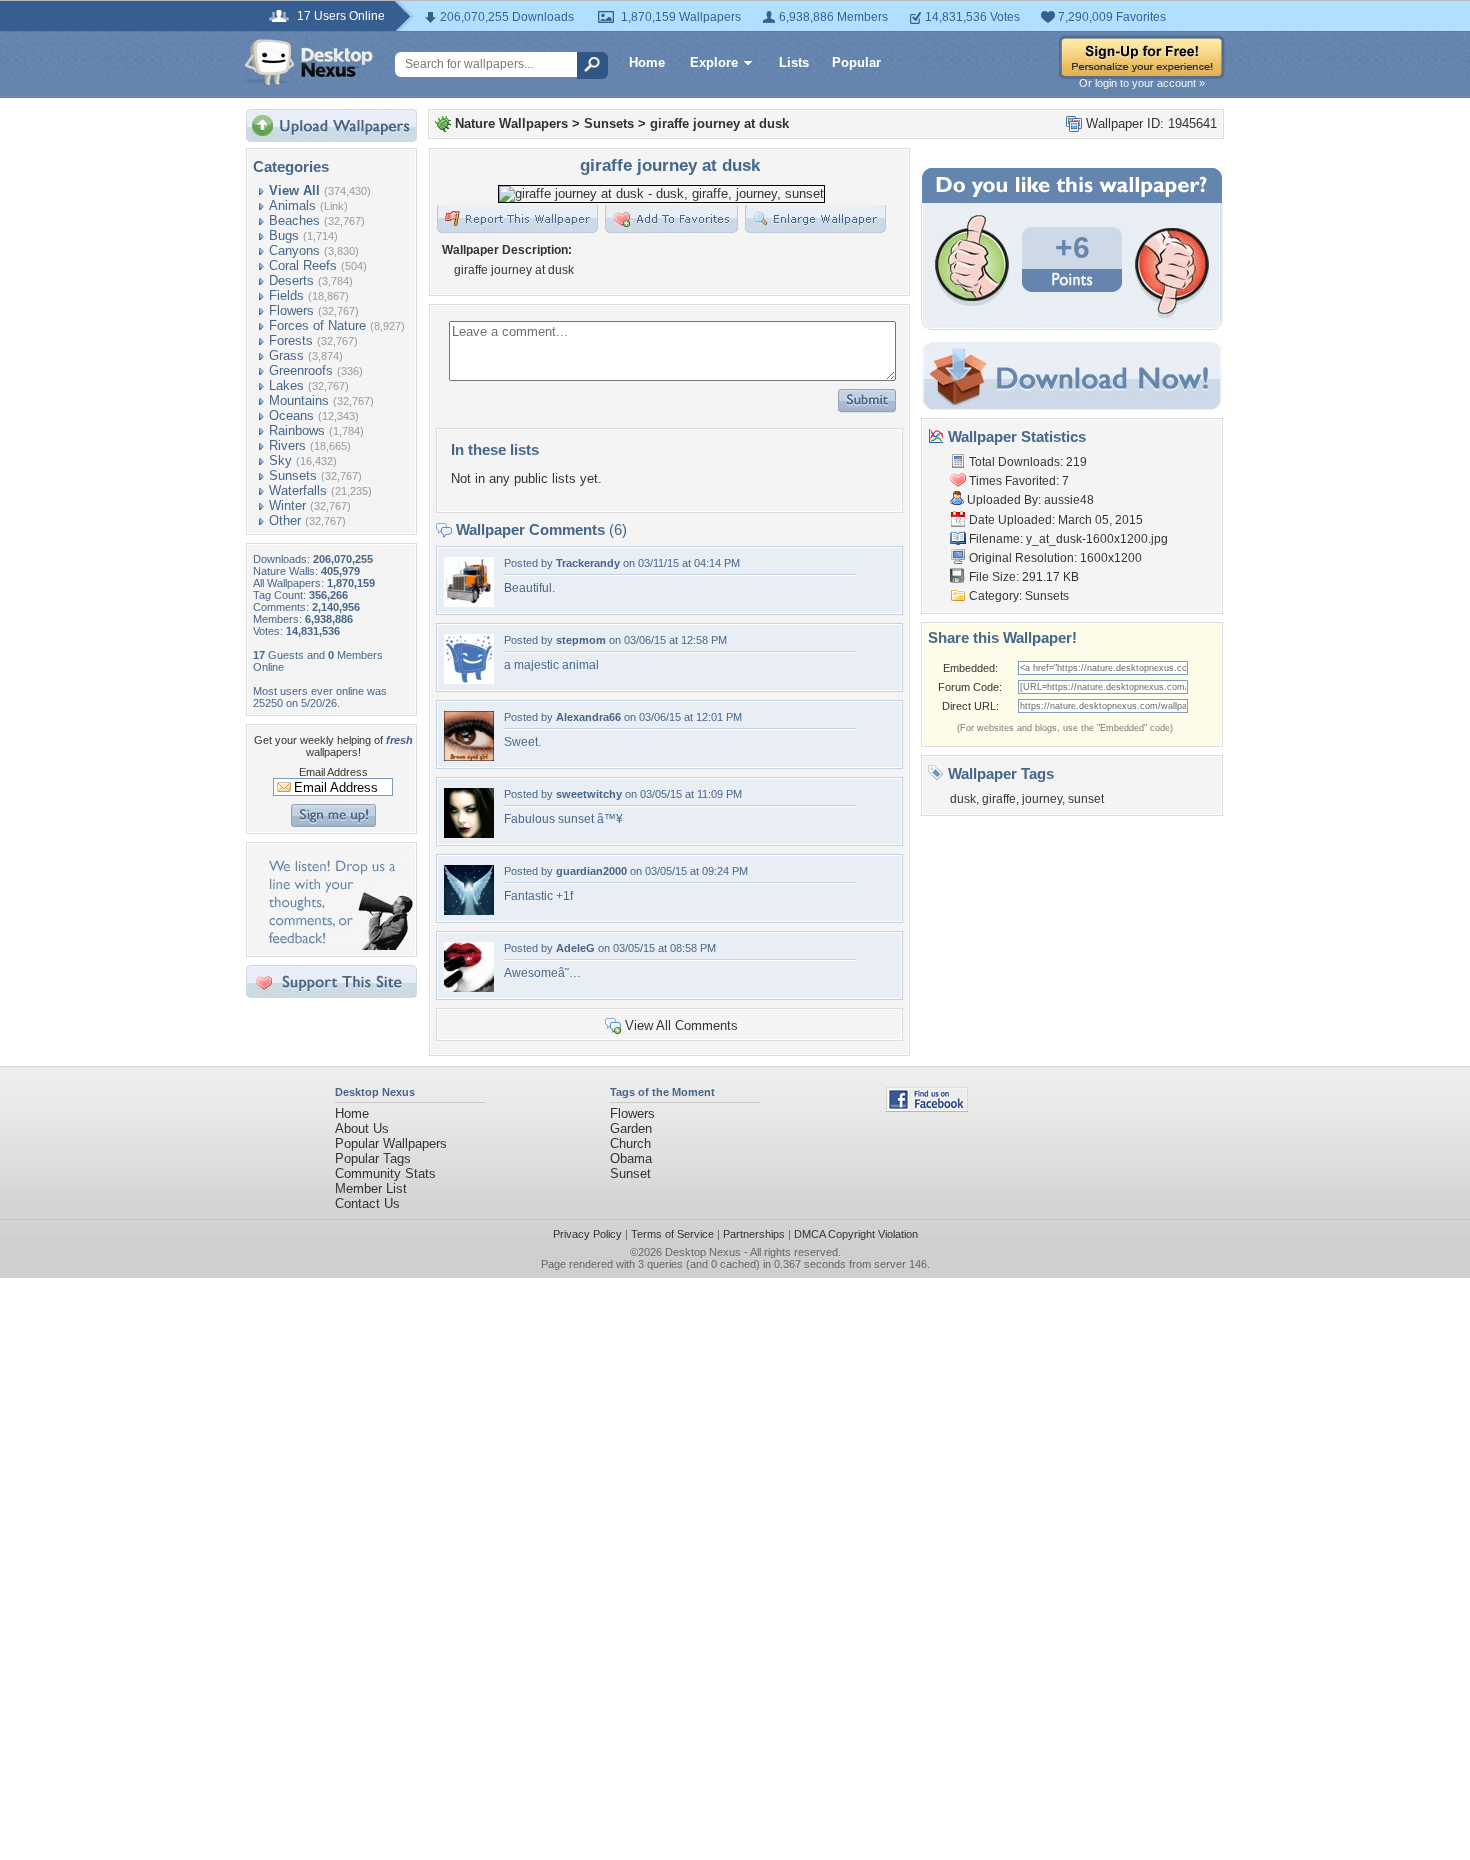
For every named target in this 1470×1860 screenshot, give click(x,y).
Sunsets (293, 475)
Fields (286, 295)
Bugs (284, 235)
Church (630, 1143)
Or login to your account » (1142, 83)
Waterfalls (298, 490)
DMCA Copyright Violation (856, 1234)
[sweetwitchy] (469, 833)
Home (647, 62)
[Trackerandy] (469, 602)
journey (1042, 799)
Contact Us (367, 1203)
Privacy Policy (587, 1234)
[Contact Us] (337, 945)
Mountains (299, 400)
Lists (794, 62)
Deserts (291, 280)
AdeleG (575, 948)
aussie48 (1069, 500)
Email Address (333, 772)
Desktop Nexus (703, 1252)
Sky (280, 460)
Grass (286, 355)
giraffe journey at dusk (719, 123)
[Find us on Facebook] (927, 1107)
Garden (631, 1128)
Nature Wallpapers (511, 123)
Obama (631, 1158)
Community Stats (385, 1173)
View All (294, 190)
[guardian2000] (469, 910)
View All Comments (681, 1025)
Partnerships (754, 1234)
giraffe (999, 799)
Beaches (294, 220)
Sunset (630, 1173)
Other (285, 520)
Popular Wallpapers (391, 1143)
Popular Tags (373, 1158)
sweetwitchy (589, 794)
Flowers (291, 310)
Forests (291, 340)
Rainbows (297, 430)
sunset (1086, 799)
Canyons (294, 250)
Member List (371, 1188)
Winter (287, 505)
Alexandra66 (588, 717)
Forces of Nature (317, 325)
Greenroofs (301, 370)
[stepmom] (469, 679)
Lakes (286, 385)
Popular (856, 62)
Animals (292, 205)
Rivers (287, 445)
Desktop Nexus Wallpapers (309, 62)
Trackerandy (588, 563)
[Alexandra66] (469, 756)
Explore (714, 62)
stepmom (581, 640)
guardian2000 (591, 871)
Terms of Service (672, 1234)
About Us (362, 1128)
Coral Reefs (303, 265)
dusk (963, 799)
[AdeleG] (469, 987)
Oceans (291, 415)
